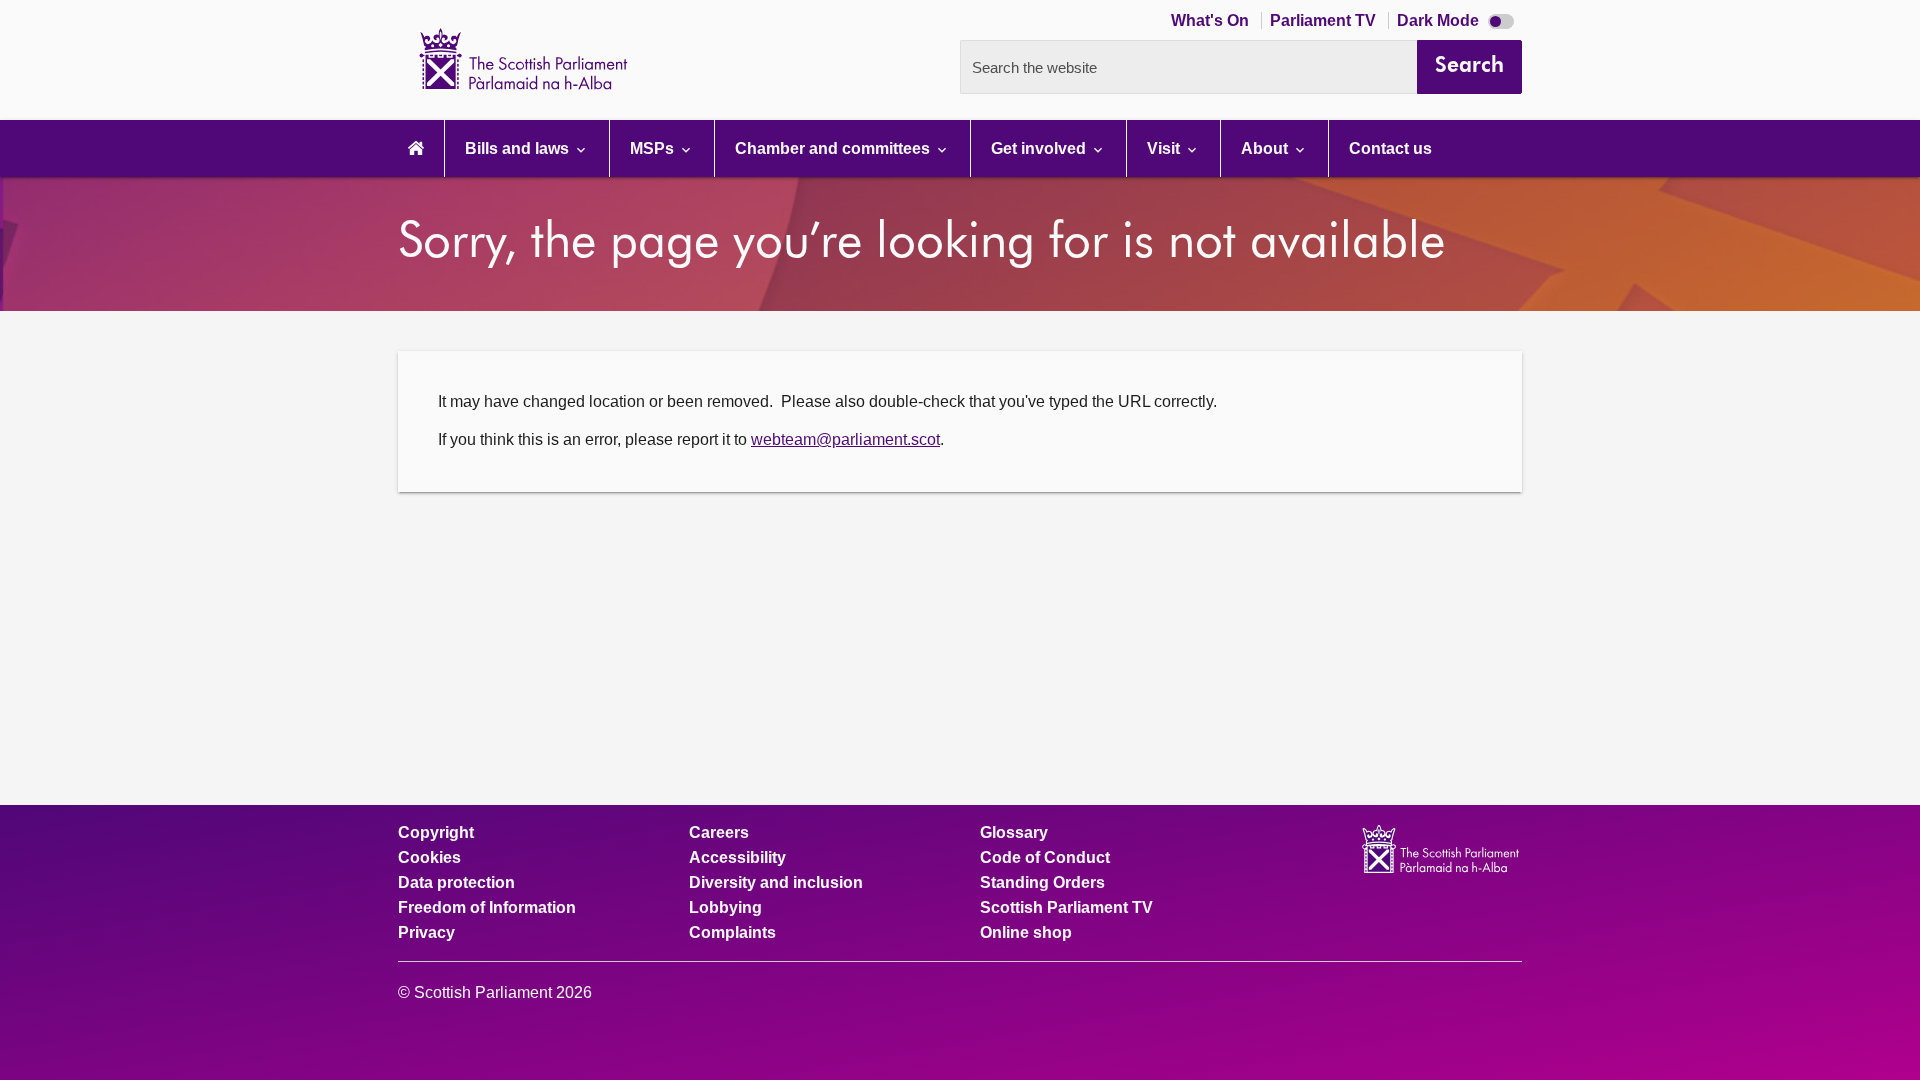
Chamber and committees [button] (834, 148)
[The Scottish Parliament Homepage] (416, 148)
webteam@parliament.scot (845, 439)
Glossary (1014, 833)
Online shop (1026, 933)
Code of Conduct (1045, 858)
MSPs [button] (654, 148)
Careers (719, 833)
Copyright (436, 833)
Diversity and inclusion (776, 883)
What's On (1212, 20)
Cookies (429, 858)
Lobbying (725, 908)
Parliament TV (1325, 20)
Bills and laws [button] (519, 148)
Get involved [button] (1040, 148)
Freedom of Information (487, 908)
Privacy (426, 933)
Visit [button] (1165, 148)
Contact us (1390, 148)
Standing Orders (1042, 883)
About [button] (1266, 148)
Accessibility (737, 858)
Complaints (732, 933)
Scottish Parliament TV (1066, 908)
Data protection (456, 883)
